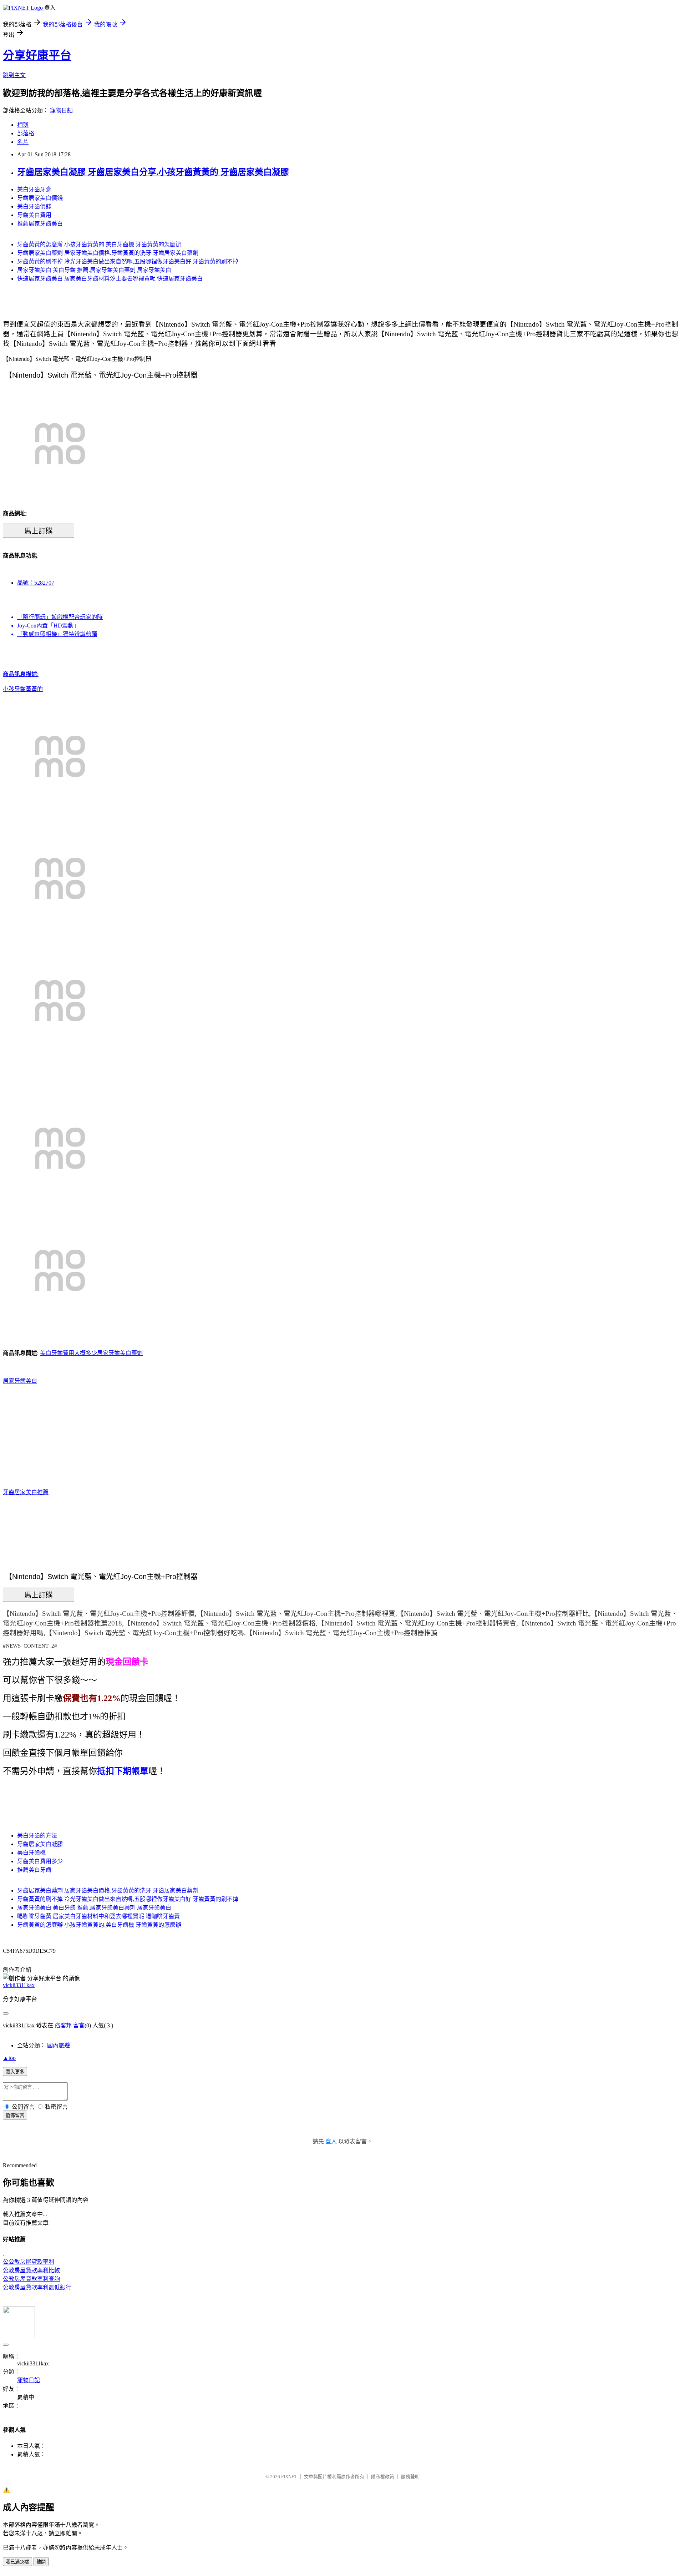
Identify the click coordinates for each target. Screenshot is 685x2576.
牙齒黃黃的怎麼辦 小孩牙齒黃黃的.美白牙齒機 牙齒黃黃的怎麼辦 (99, 244)
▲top (9, 2058)
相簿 (23, 125)
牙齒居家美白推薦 (26, 1492)
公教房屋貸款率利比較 (31, 2270)
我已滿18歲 (17, 2562)
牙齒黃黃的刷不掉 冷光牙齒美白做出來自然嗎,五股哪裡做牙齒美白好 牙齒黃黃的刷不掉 (128, 261)
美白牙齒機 (31, 1853)
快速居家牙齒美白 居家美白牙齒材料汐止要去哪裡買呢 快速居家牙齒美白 (110, 279)
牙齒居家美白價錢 (40, 198)
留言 (79, 2025)
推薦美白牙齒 (34, 1870)
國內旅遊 (59, 2045)
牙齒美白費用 (34, 215)
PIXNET (289, 2477)
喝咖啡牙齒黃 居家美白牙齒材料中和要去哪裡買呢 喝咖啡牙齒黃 (98, 1916)
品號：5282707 (36, 583)
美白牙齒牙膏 (34, 189)
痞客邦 (63, 2025)
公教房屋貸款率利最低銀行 (37, 2287)
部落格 (26, 133)
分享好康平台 (37, 55)
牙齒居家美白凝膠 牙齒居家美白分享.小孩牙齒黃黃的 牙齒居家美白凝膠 (153, 172)
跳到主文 (14, 75)
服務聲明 (410, 2477)
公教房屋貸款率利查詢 (31, 2279)
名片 (23, 142)
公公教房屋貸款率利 (29, 2262)
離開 (41, 2562)
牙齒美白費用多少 (40, 1861)
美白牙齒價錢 (34, 206)
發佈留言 (15, 2115)
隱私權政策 (383, 2477)
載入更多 (15, 2072)
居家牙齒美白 (20, 1381)
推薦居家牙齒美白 (40, 224)
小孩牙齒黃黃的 (23, 689)
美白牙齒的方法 (37, 1836)
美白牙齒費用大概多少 (68, 1353)
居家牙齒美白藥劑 (120, 1353)
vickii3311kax (19, 1985)
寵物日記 (61, 110)
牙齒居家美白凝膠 (40, 1844)
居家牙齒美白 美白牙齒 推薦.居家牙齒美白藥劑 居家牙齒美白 (94, 270)
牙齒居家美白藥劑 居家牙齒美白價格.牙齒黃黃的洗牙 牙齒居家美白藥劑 (108, 253)
